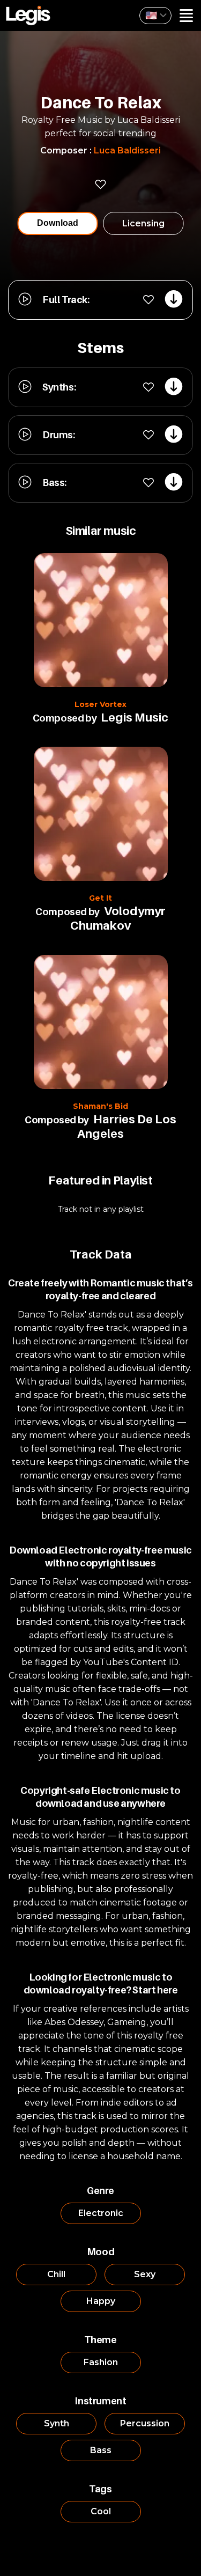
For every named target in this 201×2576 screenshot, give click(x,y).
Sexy (145, 2274)
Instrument (100, 2401)
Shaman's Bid (100, 1106)
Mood (100, 2252)
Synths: (59, 387)
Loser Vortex (100, 704)
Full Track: (66, 300)
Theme (100, 2340)
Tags (100, 2489)
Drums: (59, 435)
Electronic (101, 2213)
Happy (101, 2301)
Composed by (65, 718)
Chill (56, 2274)
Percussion (145, 2423)
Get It (100, 898)
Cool (101, 2511)
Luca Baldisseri (127, 150)
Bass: (54, 483)
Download (58, 223)
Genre (100, 2191)
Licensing (143, 223)
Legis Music (135, 717)
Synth (57, 2423)
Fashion (101, 2362)
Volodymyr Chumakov (118, 918)
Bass (101, 2450)
